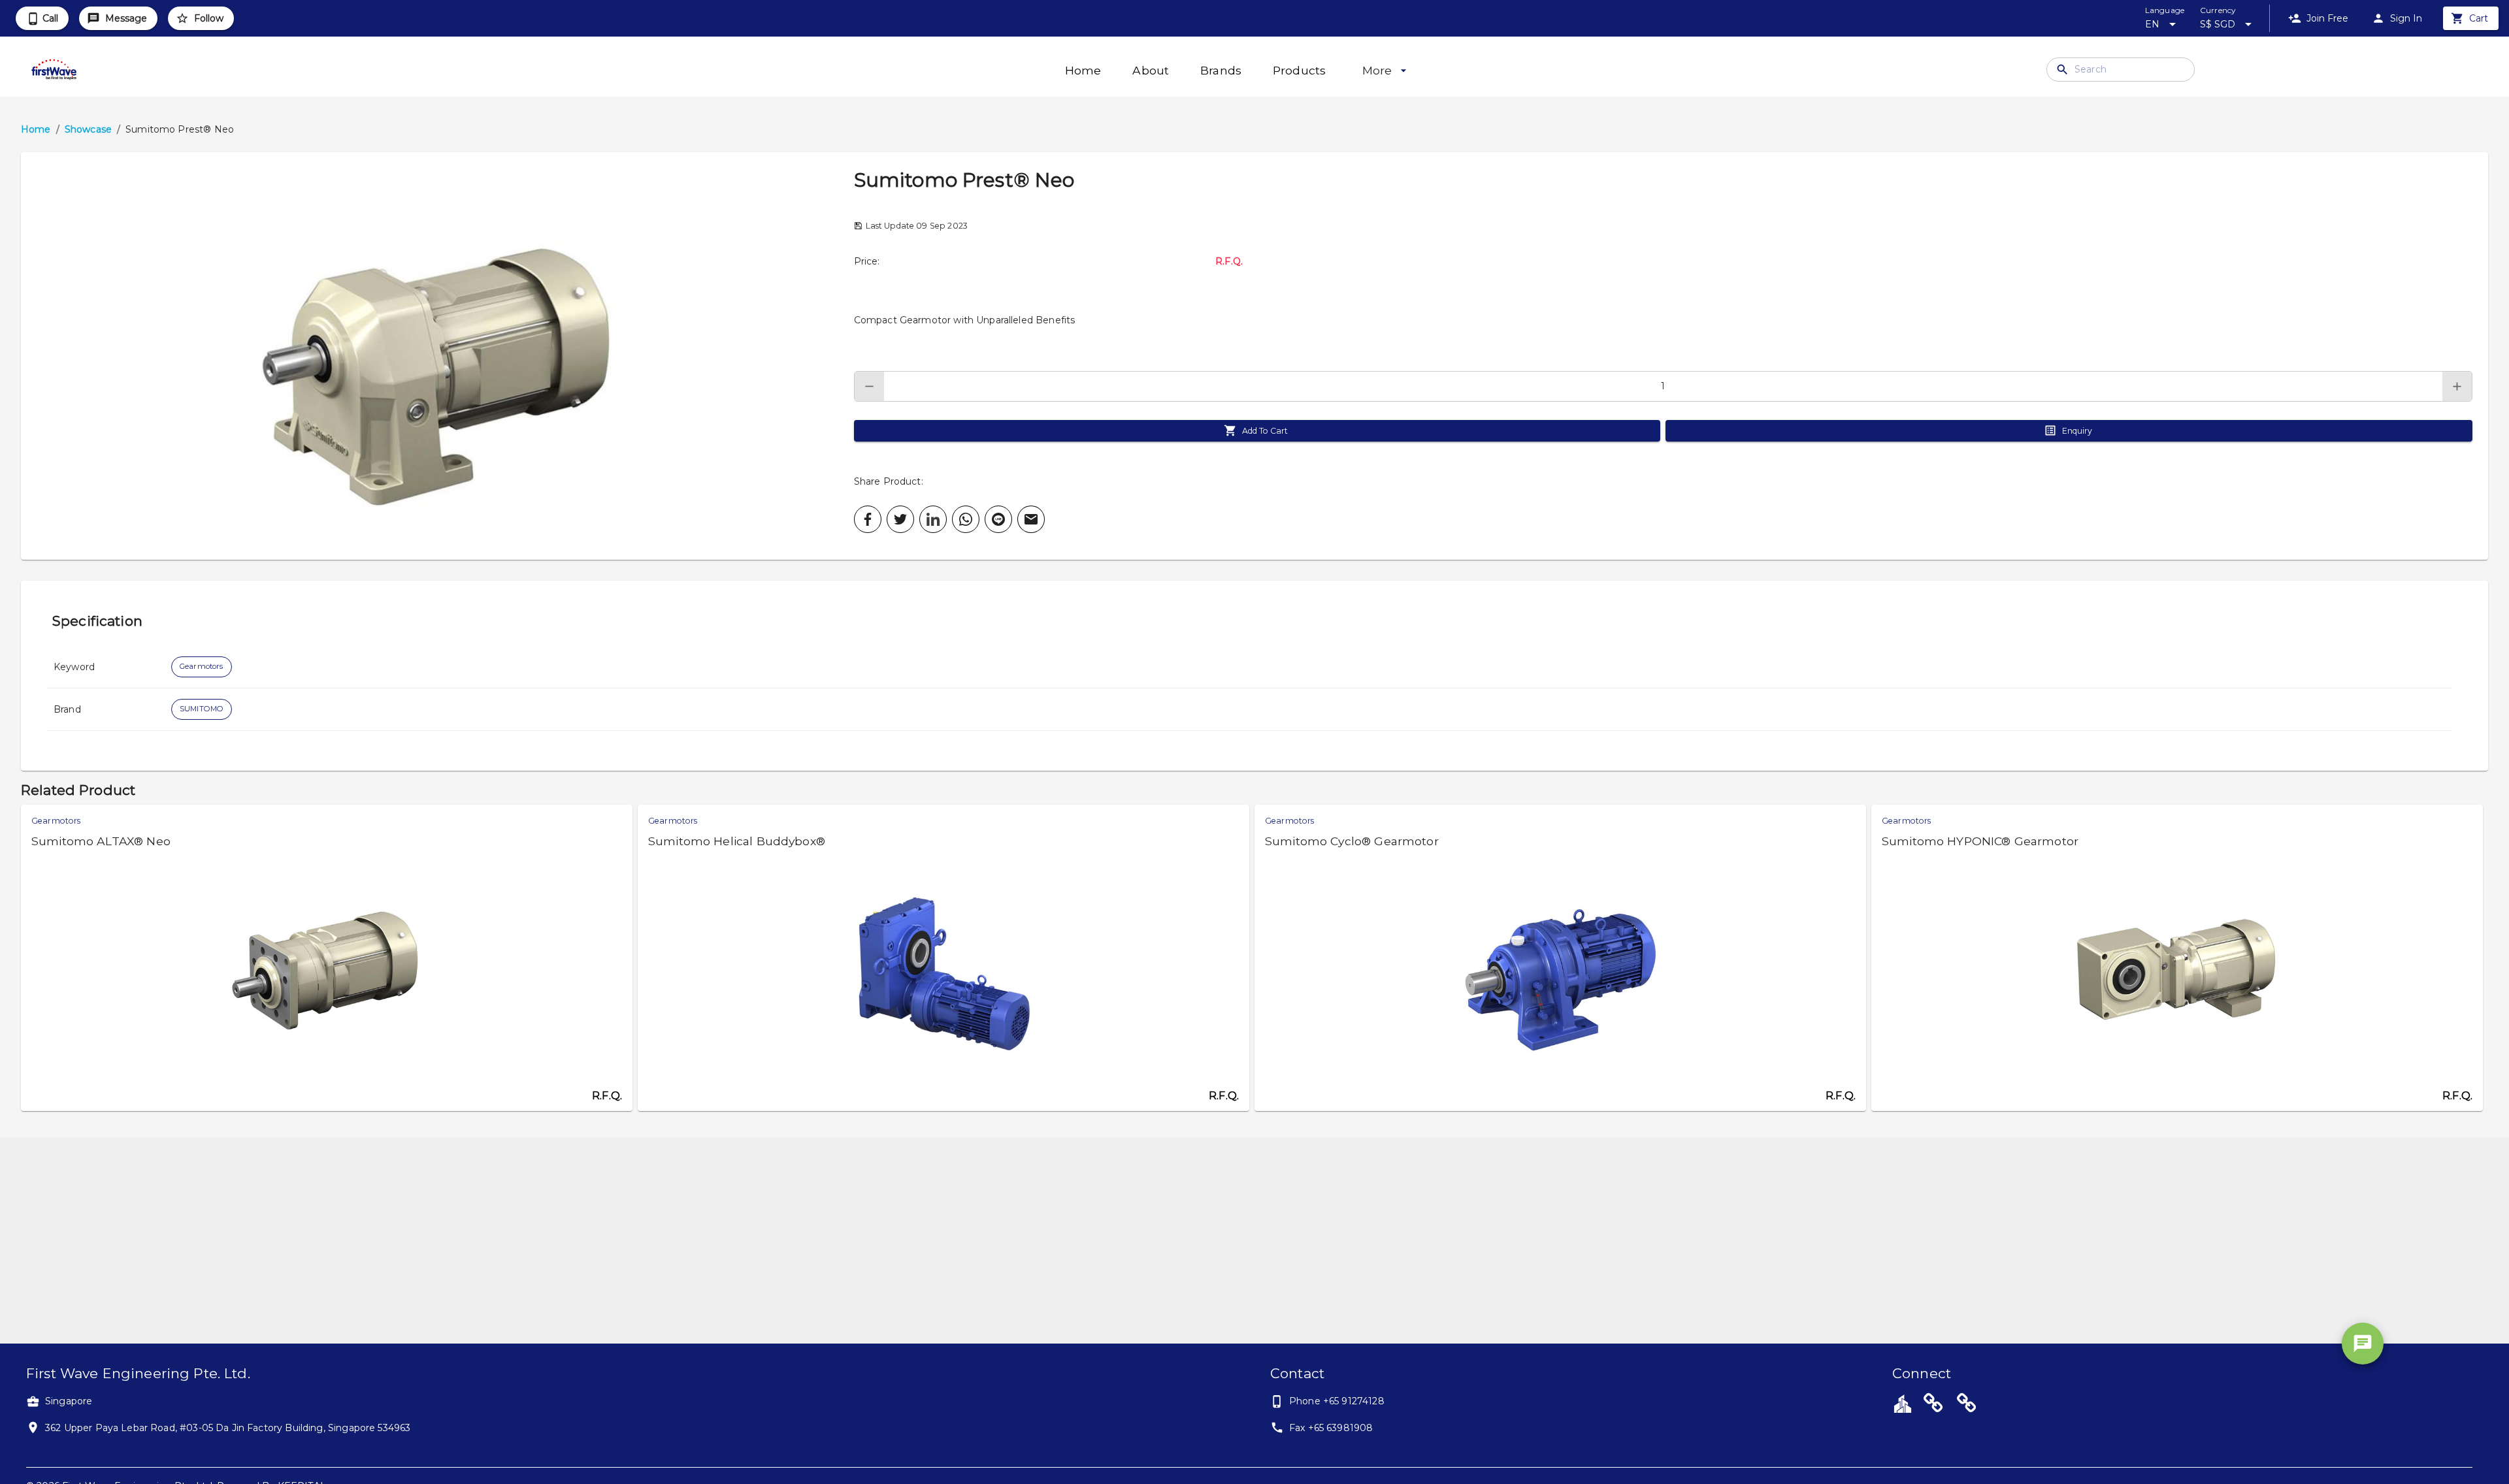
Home (36, 129)
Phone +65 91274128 (1337, 1401)
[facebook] (868, 519)
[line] (998, 519)
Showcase (88, 129)
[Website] (1933, 1405)
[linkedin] (933, 519)
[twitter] (900, 519)
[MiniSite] (1967, 1405)
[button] (437, 356)
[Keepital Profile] (1903, 1403)
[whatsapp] (966, 519)
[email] (1031, 519)
